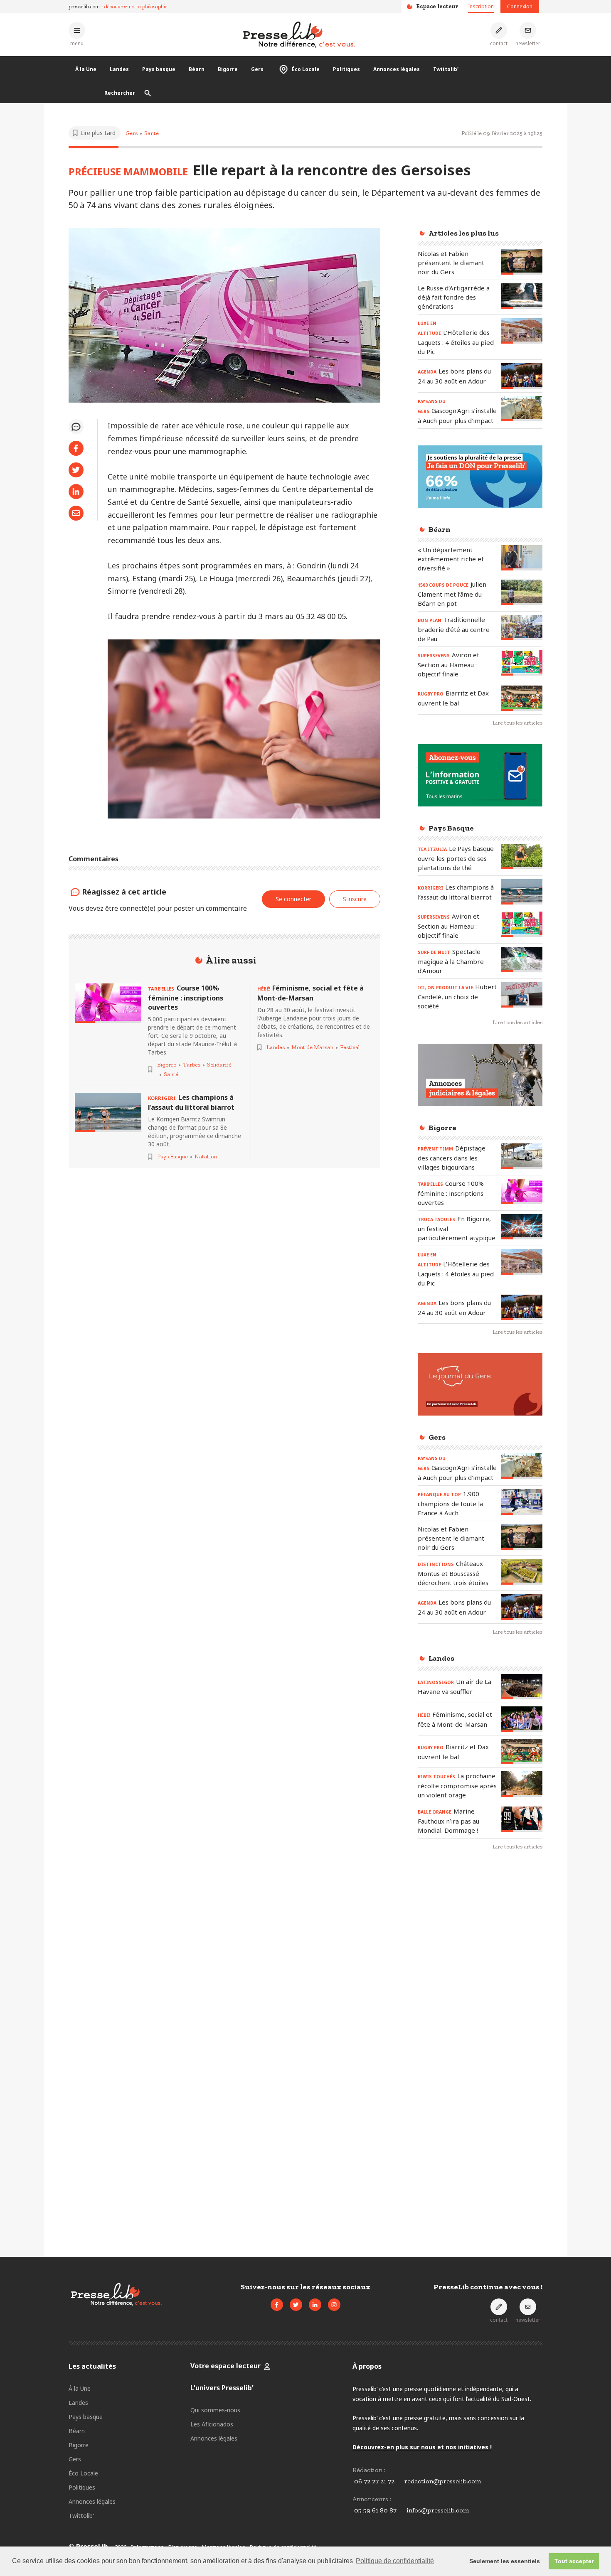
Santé (152, 133)
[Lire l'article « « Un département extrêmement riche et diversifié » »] (522, 558)
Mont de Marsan (312, 1047)
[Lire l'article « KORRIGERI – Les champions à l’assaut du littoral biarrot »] (108, 1112)
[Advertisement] (480, 1993)
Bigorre (228, 69)
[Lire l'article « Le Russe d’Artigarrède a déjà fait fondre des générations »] (522, 296)
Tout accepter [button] (574, 2561)
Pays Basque (172, 1156)
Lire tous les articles (517, 723)
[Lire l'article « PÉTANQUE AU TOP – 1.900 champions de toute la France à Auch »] (522, 1502)
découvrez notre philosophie (136, 6)
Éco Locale (306, 69)
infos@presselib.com (438, 2510)
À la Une (86, 69)
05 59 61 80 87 (375, 2510)
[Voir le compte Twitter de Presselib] (296, 2305)
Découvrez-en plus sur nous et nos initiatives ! (422, 2447)
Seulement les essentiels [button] (505, 2561)
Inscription (481, 6)
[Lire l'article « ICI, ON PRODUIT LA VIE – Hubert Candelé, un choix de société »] (522, 995)
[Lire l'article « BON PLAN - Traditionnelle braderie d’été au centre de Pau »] (522, 628)
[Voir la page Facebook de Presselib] (277, 2305)
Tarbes (192, 1065)
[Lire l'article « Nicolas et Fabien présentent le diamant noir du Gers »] (522, 262)
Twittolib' (446, 69)
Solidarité (219, 1065)
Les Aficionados (212, 2424)
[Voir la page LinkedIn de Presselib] (315, 2305)
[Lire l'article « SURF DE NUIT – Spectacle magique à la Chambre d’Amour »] (522, 960)
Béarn (197, 69)
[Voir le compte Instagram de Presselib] (334, 2305)
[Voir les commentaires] (76, 427)
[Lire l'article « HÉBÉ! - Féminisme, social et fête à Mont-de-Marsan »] (522, 1719)
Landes (119, 69)
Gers (257, 69)
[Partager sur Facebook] (76, 448)
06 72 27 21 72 (374, 2481)
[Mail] (76, 513)
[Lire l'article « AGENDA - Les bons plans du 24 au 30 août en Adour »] (522, 376)
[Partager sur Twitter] (76, 470)
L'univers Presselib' (222, 2388)
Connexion (520, 6)
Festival (350, 1047)
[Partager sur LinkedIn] (76, 492)
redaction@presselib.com (443, 2481)
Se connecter (293, 899)
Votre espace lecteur (225, 2366)
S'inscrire (355, 899)
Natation (206, 1156)
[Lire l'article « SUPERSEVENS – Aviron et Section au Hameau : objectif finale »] (522, 663)
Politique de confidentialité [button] (395, 2561)
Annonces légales (397, 69)
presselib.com (84, 6)
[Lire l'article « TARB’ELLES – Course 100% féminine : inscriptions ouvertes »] (108, 1003)
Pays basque (159, 69)
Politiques (346, 69)
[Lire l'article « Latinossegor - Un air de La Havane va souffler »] (522, 1687)
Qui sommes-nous (215, 2410)
